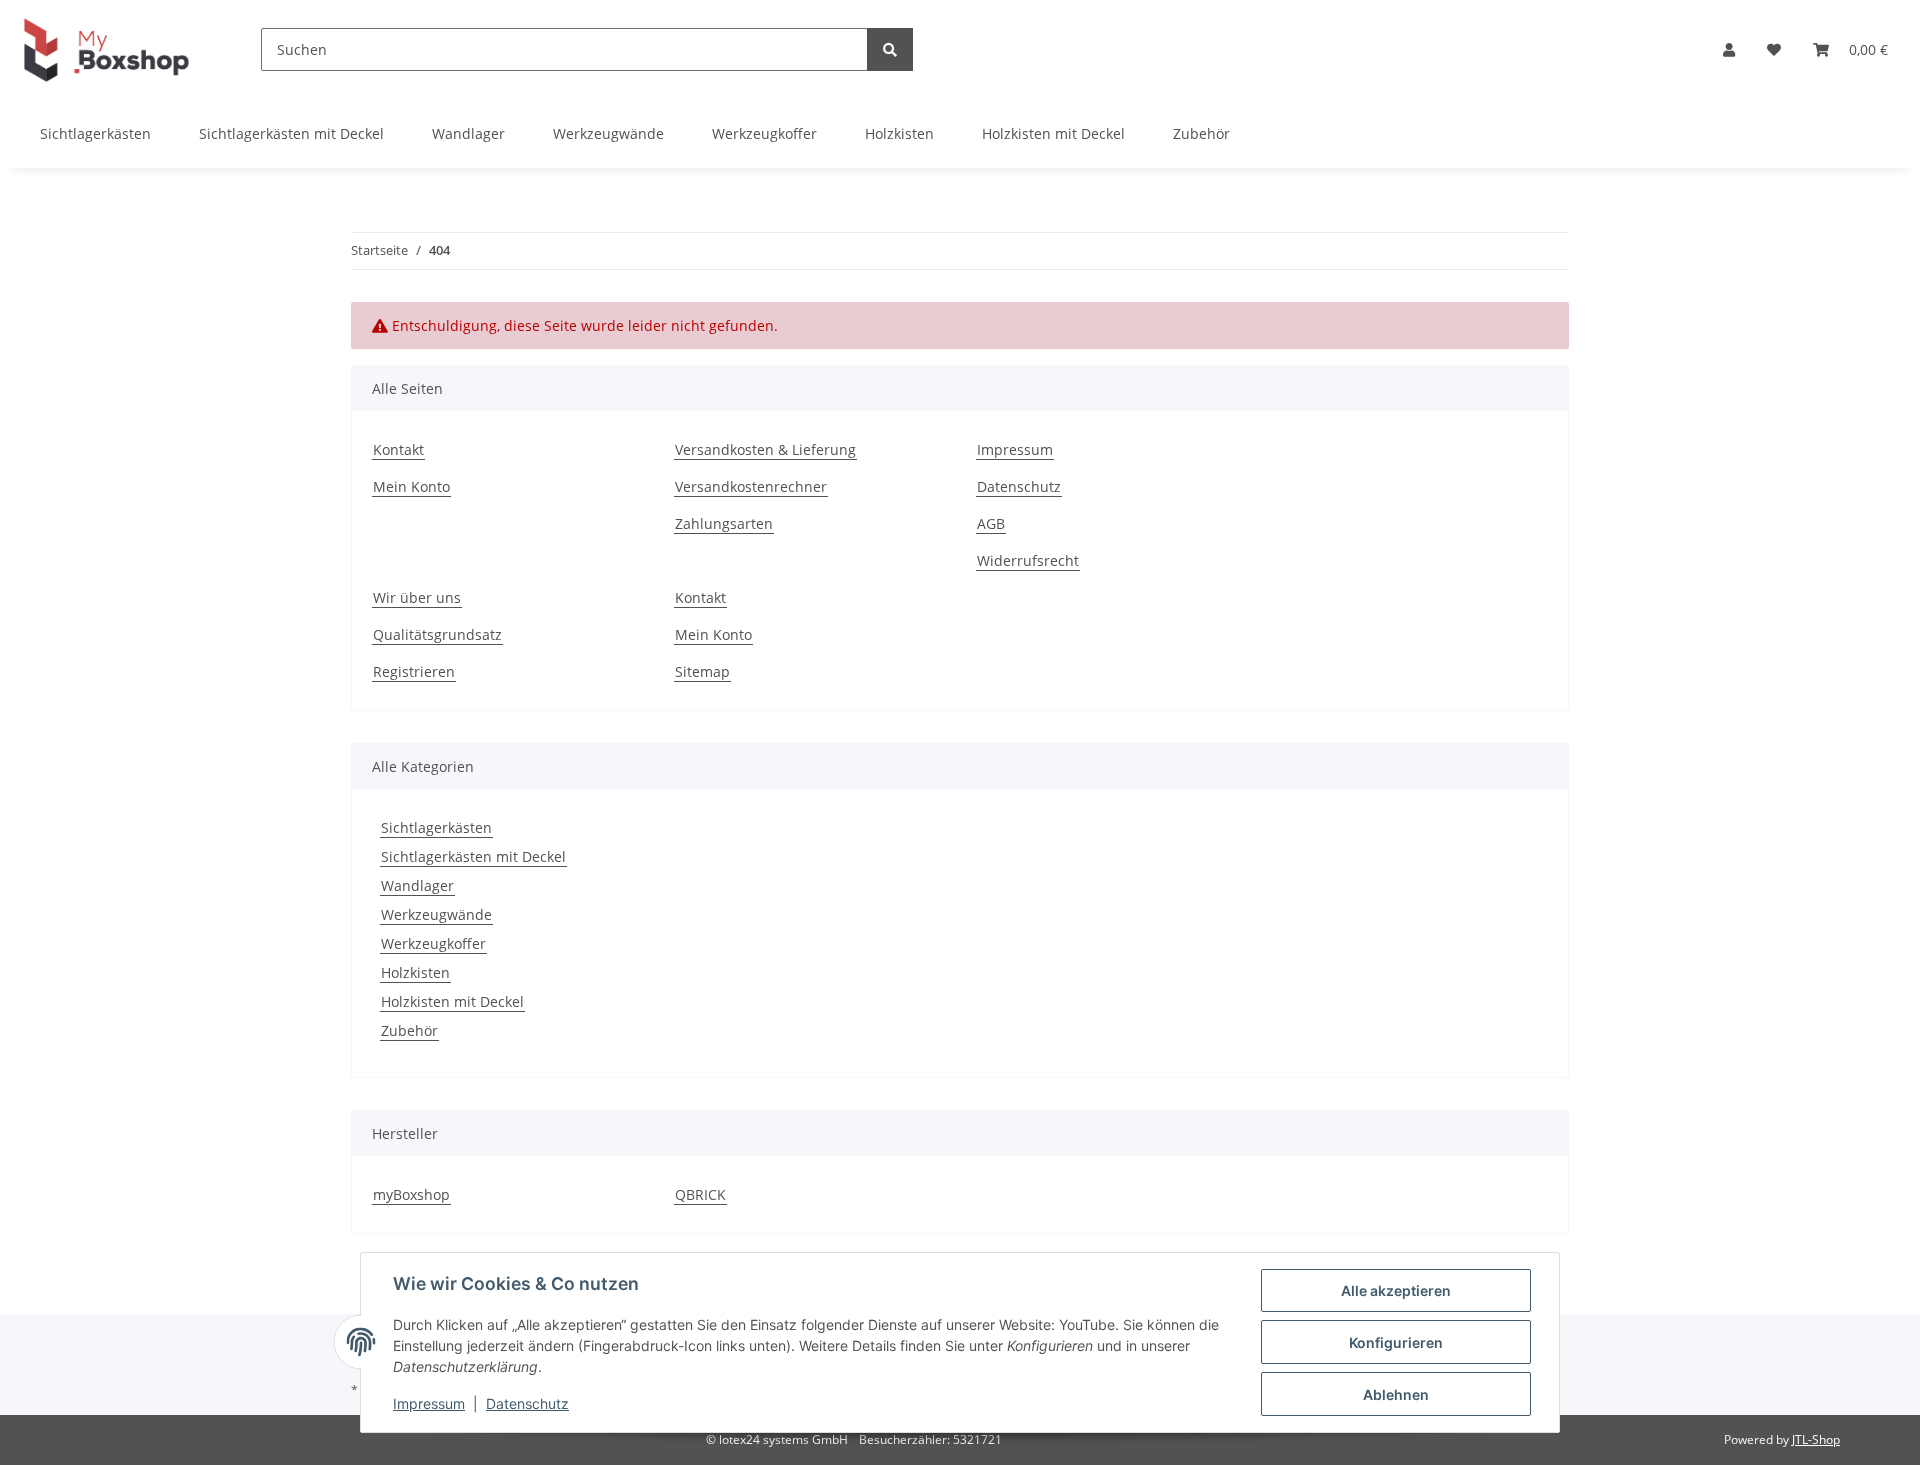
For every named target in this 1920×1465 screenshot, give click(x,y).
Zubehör (409, 1030)
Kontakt (398, 449)
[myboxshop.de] (106, 49)
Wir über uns (417, 597)
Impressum (1015, 449)
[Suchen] (890, 49)
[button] (1729, 49)
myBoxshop (411, 1194)
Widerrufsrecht (1028, 560)
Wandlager (417, 885)
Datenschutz (1019, 486)
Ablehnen (1396, 1394)
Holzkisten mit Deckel (452, 1001)
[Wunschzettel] (1774, 49)
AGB (991, 523)
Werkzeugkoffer (433, 943)
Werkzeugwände (436, 914)
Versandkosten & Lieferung (765, 449)
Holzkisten (415, 972)
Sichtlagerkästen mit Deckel (473, 856)
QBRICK (700, 1194)
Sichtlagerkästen (436, 827)
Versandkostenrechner (751, 486)
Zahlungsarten (724, 523)
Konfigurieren (1396, 1342)
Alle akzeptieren (1396, 1290)
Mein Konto (411, 486)
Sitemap (702, 671)
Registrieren (414, 671)
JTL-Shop (1816, 1439)
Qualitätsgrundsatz (437, 634)
